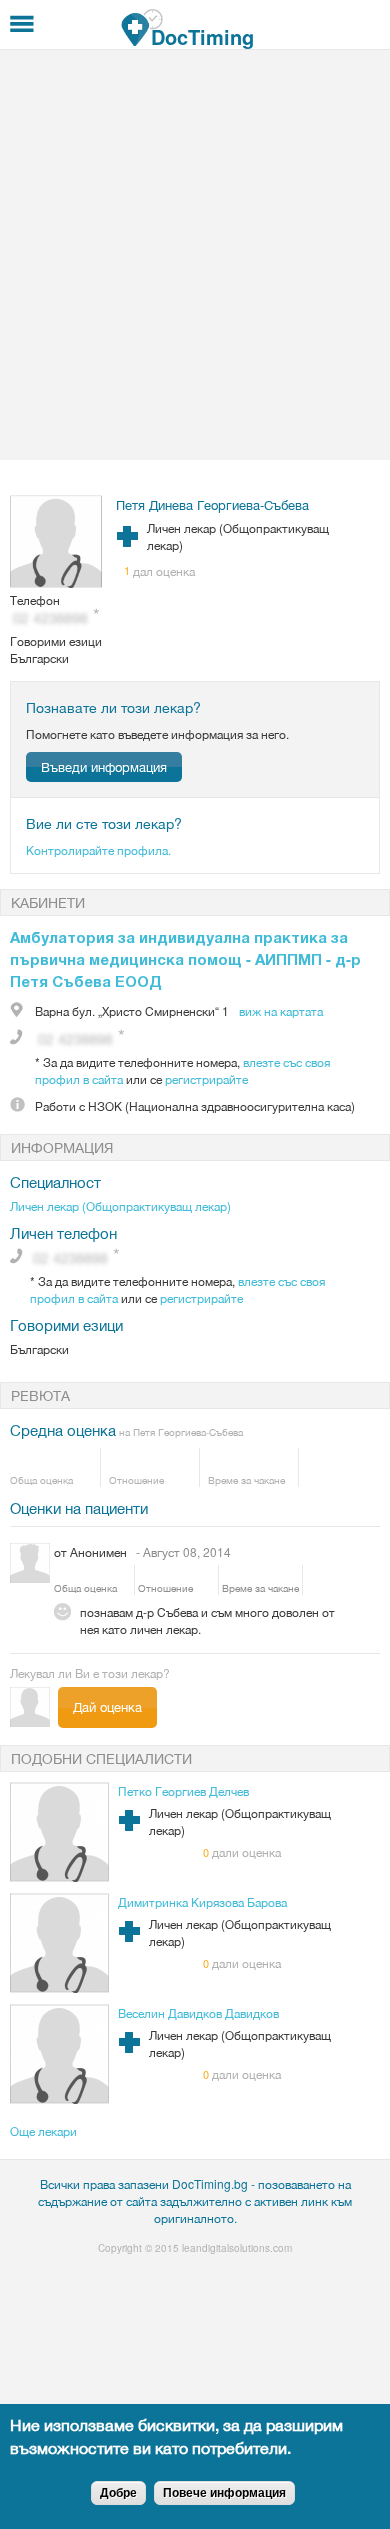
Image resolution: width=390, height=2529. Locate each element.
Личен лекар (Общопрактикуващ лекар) (120, 1205)
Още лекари (43, 2130)
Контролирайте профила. (98, 849)
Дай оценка (107, 1706)
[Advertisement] (195, 255)
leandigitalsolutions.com (237, 2248)
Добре (118, 2493)
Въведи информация (104, 766)
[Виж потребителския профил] (56, 582)
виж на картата (281, 1010)
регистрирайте (206, 1078)
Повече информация (224, 2493)
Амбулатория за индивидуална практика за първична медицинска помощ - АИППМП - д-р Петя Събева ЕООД (185, 959)
